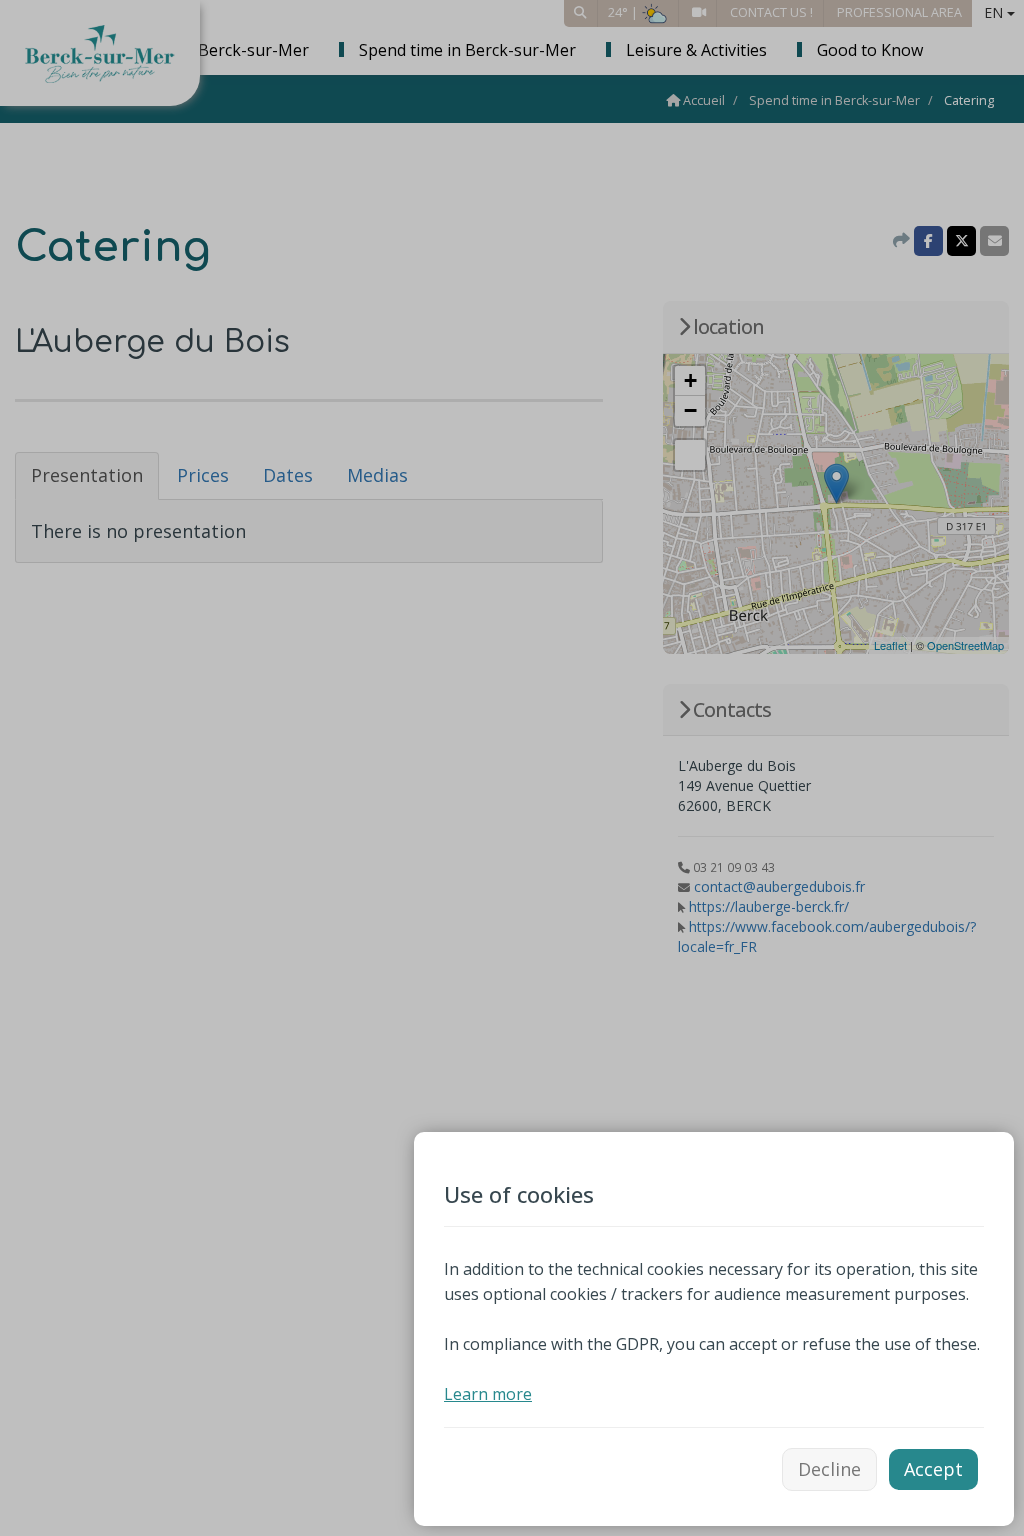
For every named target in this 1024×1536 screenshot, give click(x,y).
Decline (829, 1469)
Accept (933, 1469)
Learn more (488, 1394)
